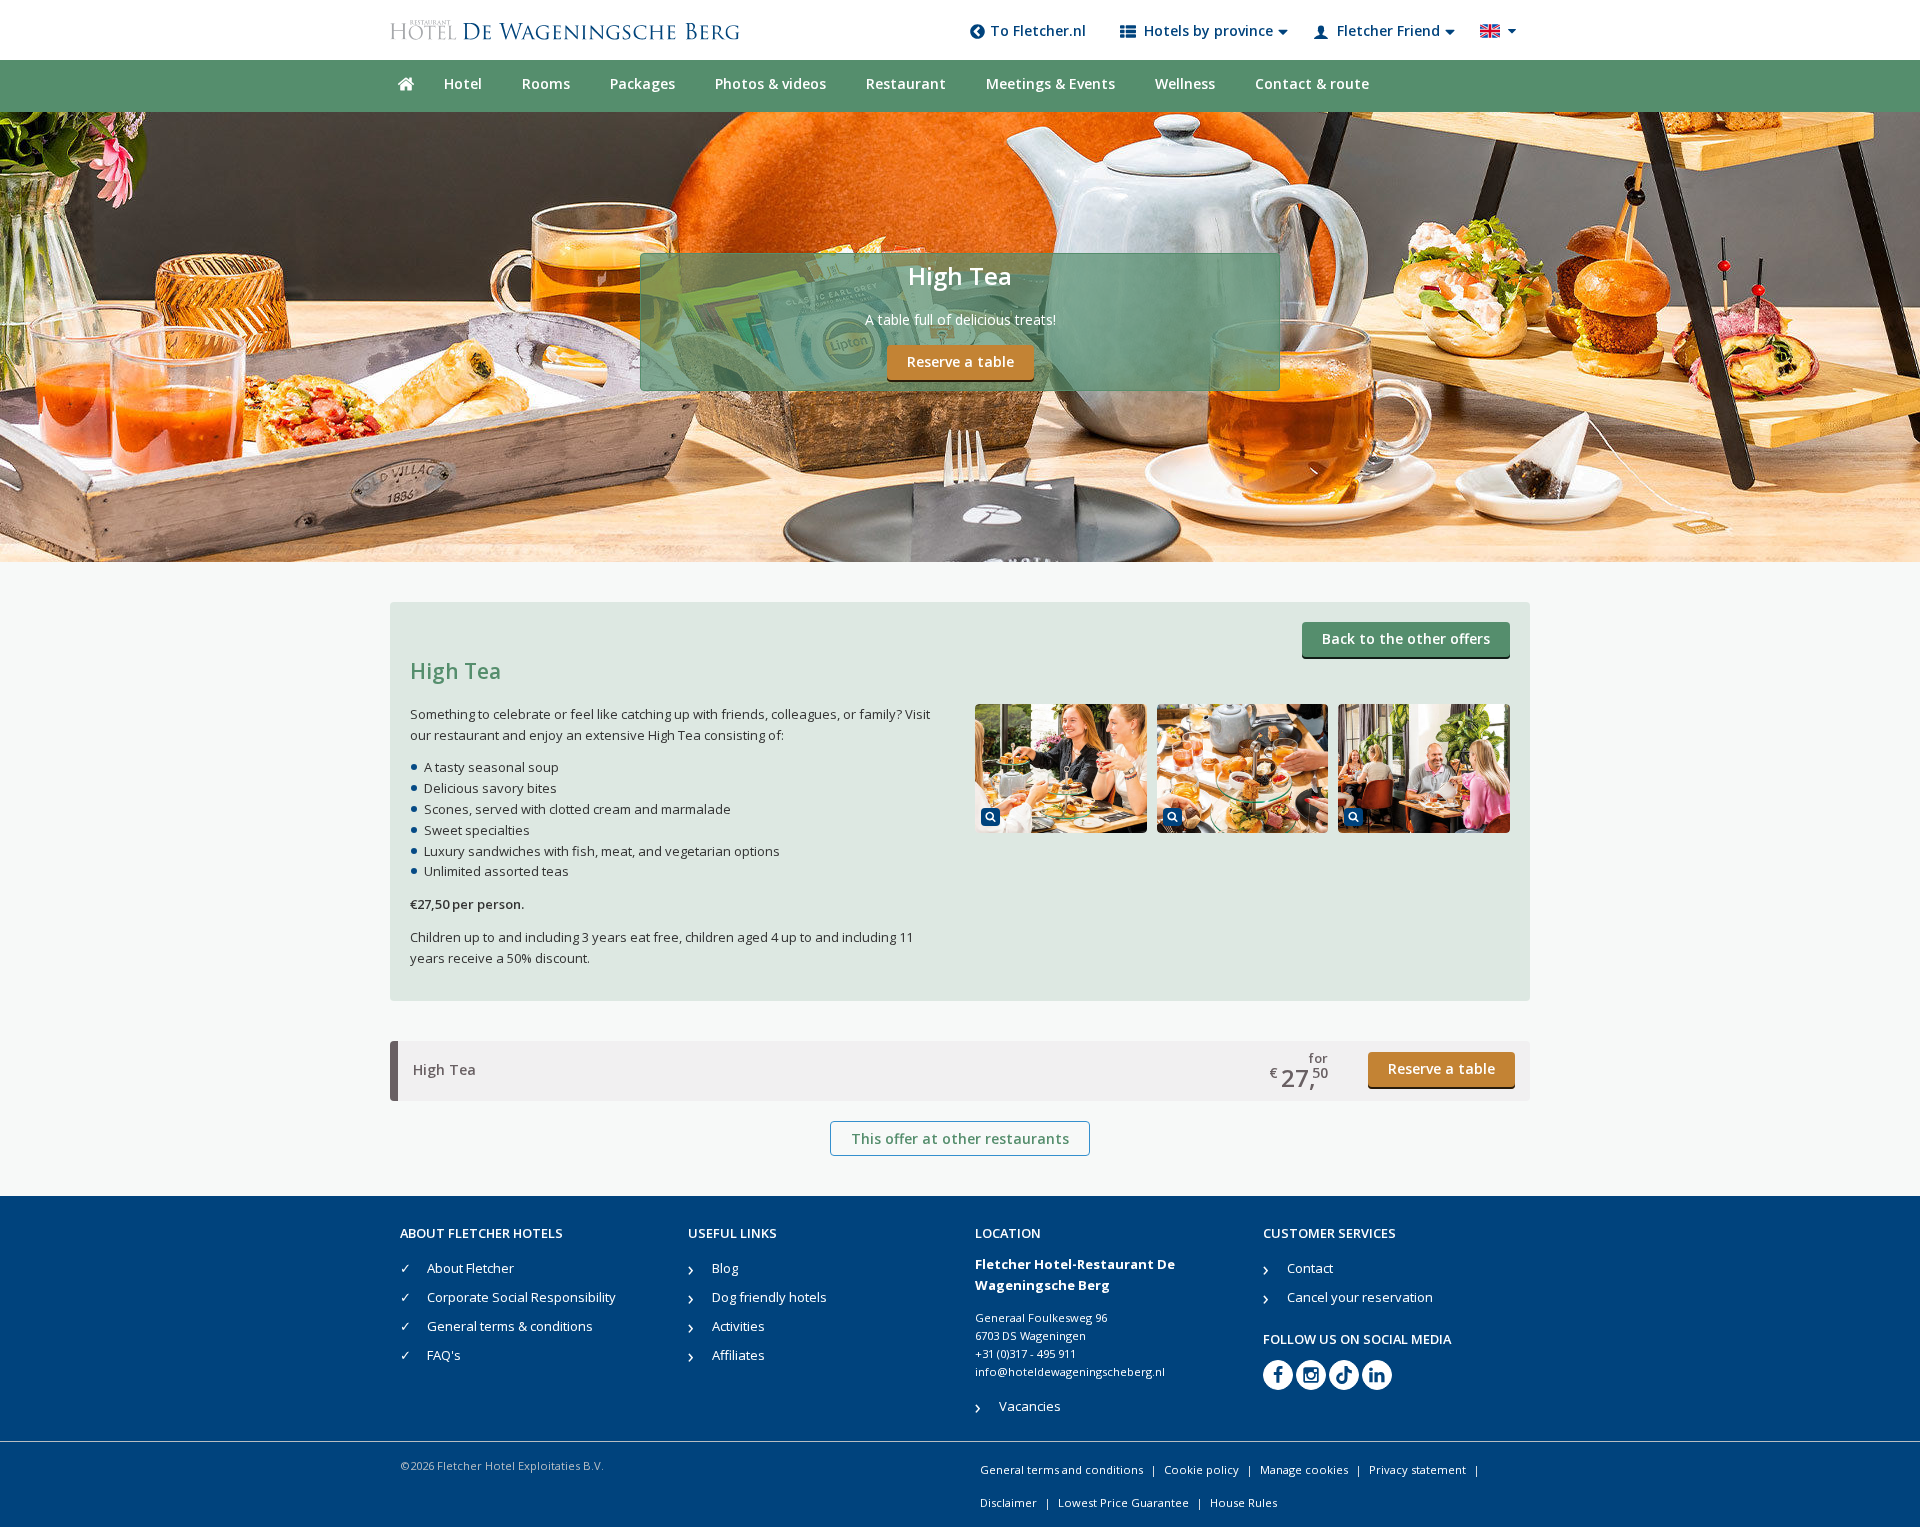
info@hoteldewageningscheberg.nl (1070, 1371)
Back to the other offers (1406, 638)
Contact (1310, 1268)
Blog (725, 1268)
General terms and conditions (1061, 1469)
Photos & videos (770, 83)
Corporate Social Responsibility (521, 1297)
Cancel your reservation (1360, 1297)
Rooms (546, 83)
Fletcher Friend (1388, 30)
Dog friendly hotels (769, 1297)
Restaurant (906, 83)
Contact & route (1312, 83)
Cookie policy (1201, 1469)
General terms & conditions (510, 1326)
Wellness (1185, 83)
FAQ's (444, 1355)
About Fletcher (470, 1268)
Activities (738, 1326)
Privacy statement (1417, 1469)
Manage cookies (1304, 1469)
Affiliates (738, 1355)
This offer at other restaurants (960, 1138)
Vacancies (1030, 1406)
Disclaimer (1008, 1502)
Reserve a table (960, 361)
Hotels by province (1208, 30)
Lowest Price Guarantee (1123, 1502)
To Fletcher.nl (1038, 30)
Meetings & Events (1050, 83)
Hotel (463, 83)
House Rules (1243, 1502)
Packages (642, 83)
